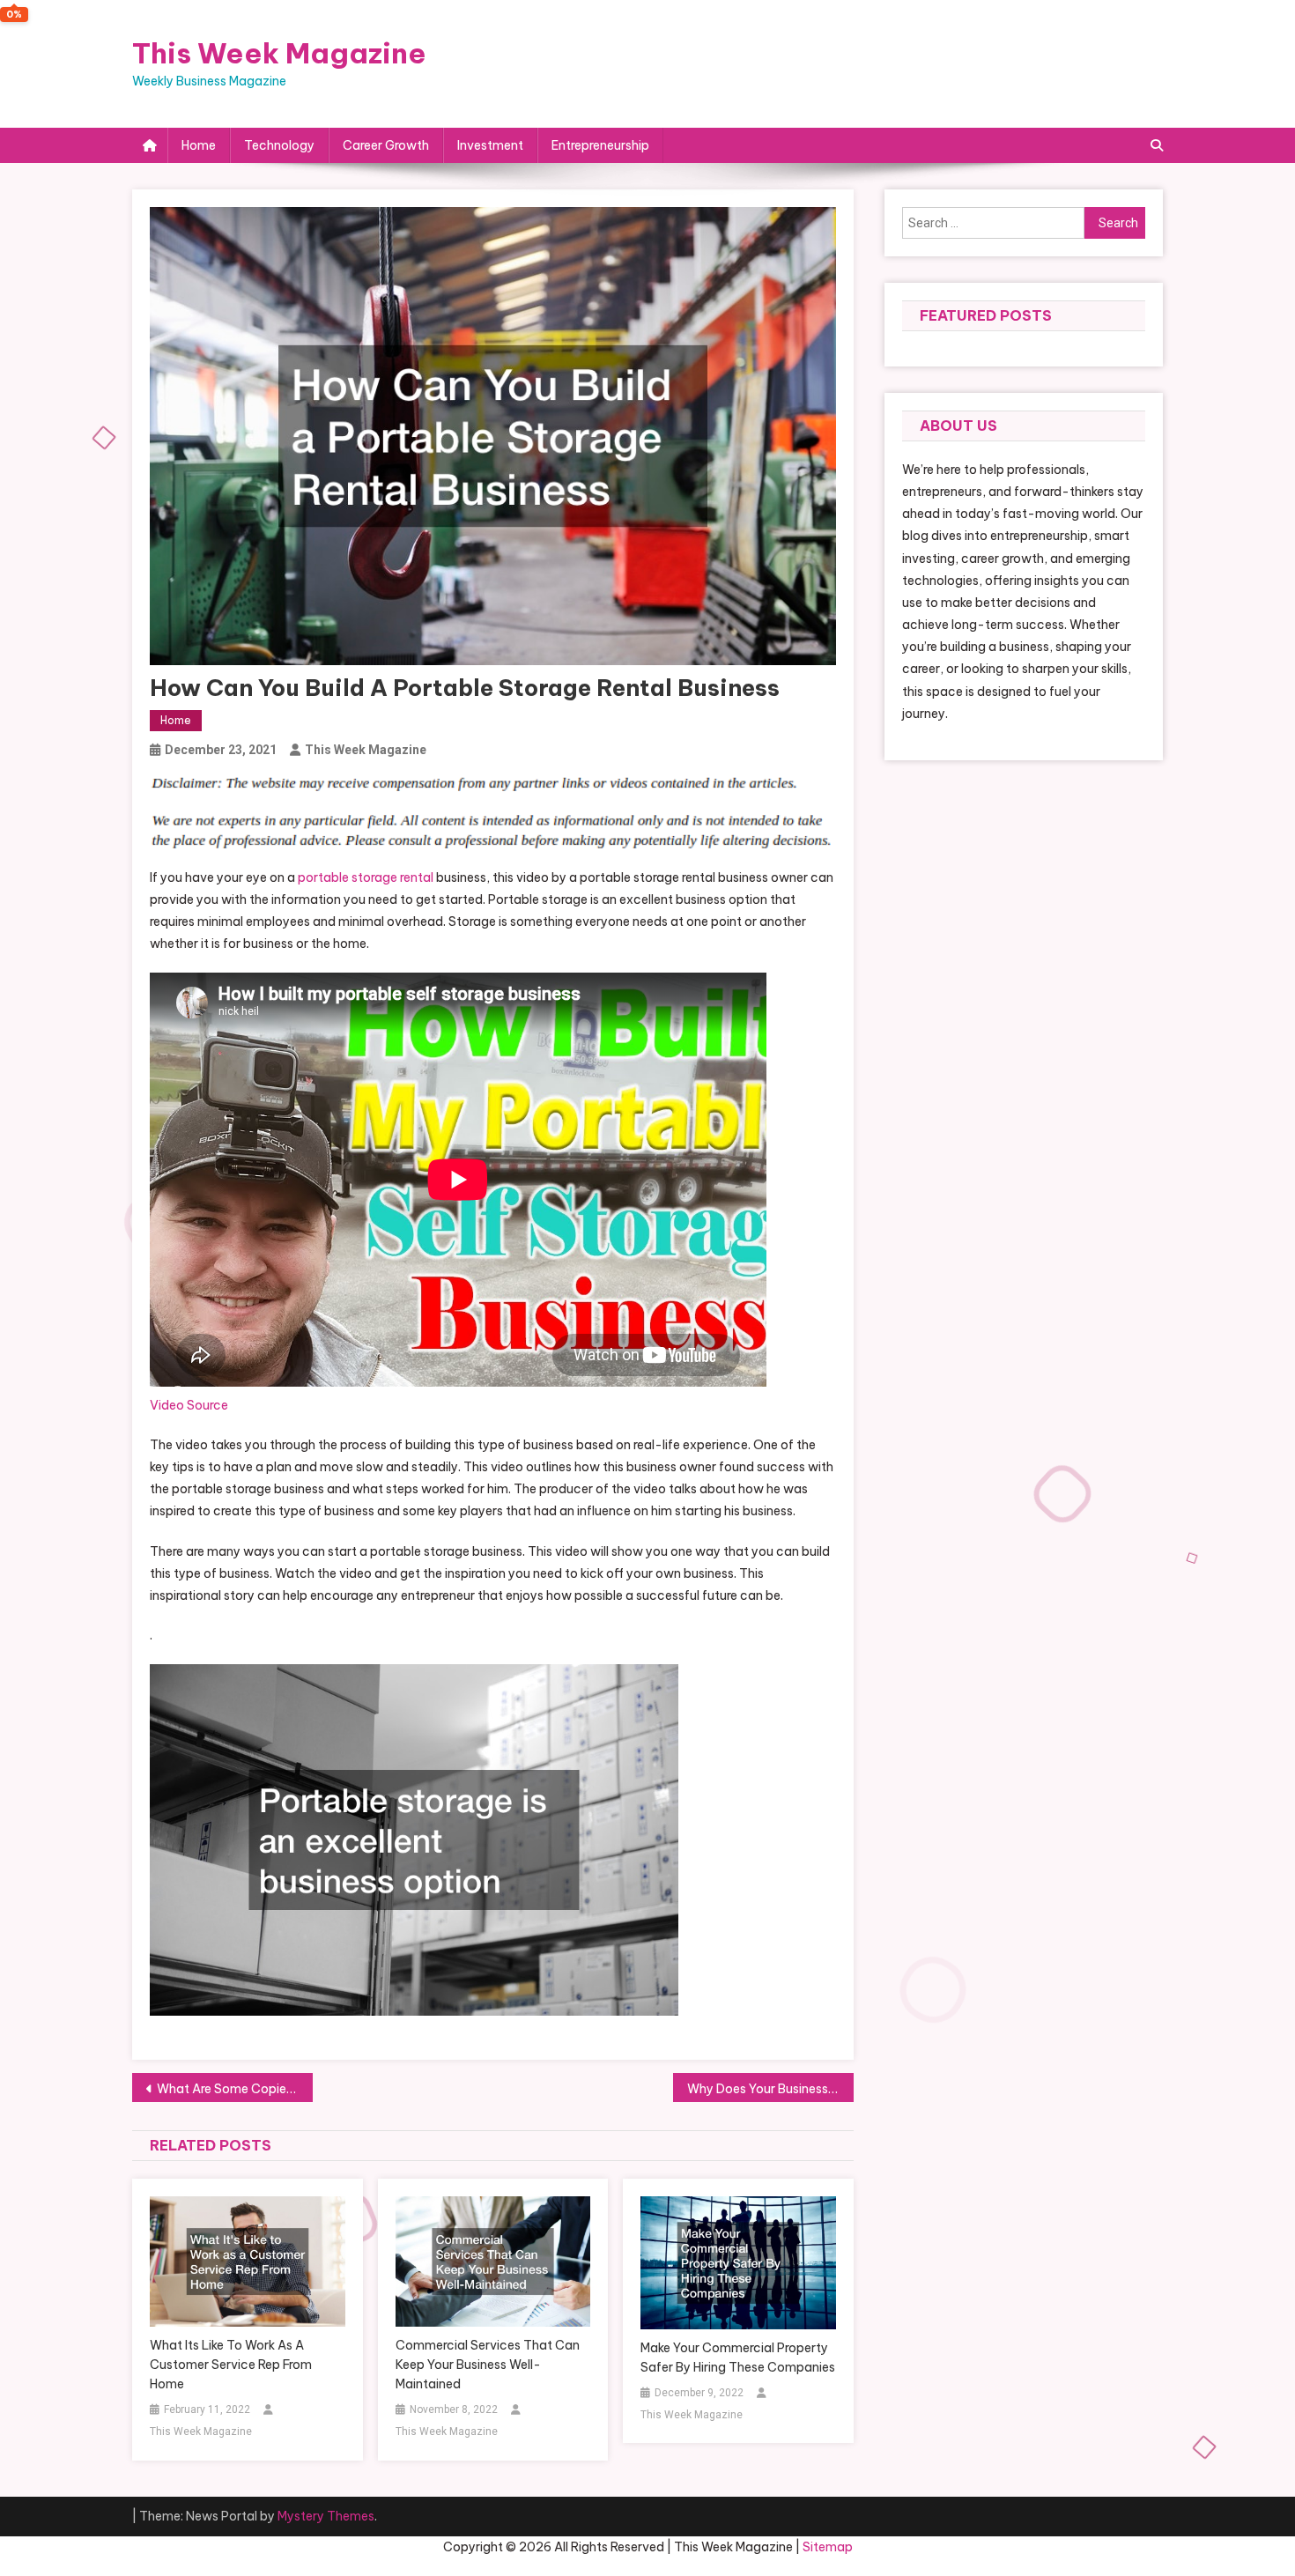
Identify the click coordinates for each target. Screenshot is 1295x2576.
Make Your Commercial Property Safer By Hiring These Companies (738, 2358)
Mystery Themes (326, 2516)
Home (199, 145)
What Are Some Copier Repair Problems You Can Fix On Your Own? (235, 2089)
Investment (490, 145)
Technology (279, 145)
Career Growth (386, 145)
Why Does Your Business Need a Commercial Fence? (770, 2089)
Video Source (189, 1405)
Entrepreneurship (600, 145)
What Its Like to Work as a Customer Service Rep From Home (231, 2365)
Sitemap (828, 2547)
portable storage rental (366, 877)
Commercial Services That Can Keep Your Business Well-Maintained (488, 2365)
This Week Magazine (279, 53)
